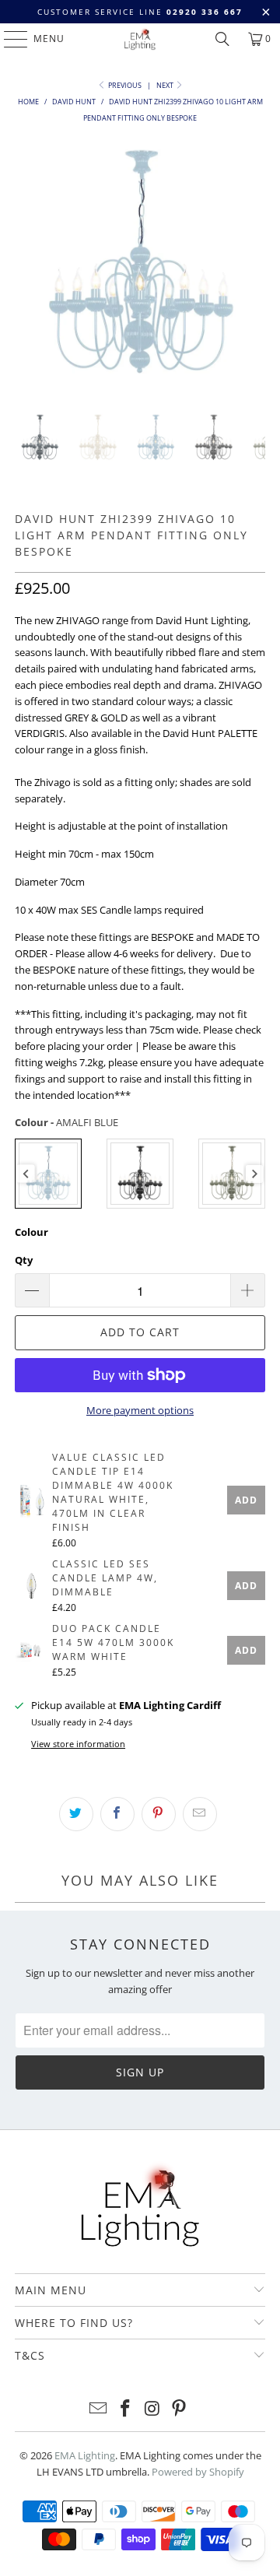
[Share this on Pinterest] (159, 1814)
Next (166, 85)
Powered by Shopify (198, 2472)
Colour (31, 1232)
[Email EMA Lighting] (99, 2409)
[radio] (48, 1174)
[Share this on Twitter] (76, 1814)
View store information (78, 1744)
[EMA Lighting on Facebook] (126, 2409)
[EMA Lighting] (140, 39)
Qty (24, 1260)
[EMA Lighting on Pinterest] (180, 2409)
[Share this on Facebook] (117, 1814)
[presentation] (26, 1174)
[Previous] (26, 264)
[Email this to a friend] (200, 1814)
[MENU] (8, 39)
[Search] (222, 39)
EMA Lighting (85, 2455)
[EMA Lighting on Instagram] (153, 2409)
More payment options (140, 1410)
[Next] (254, 264)
